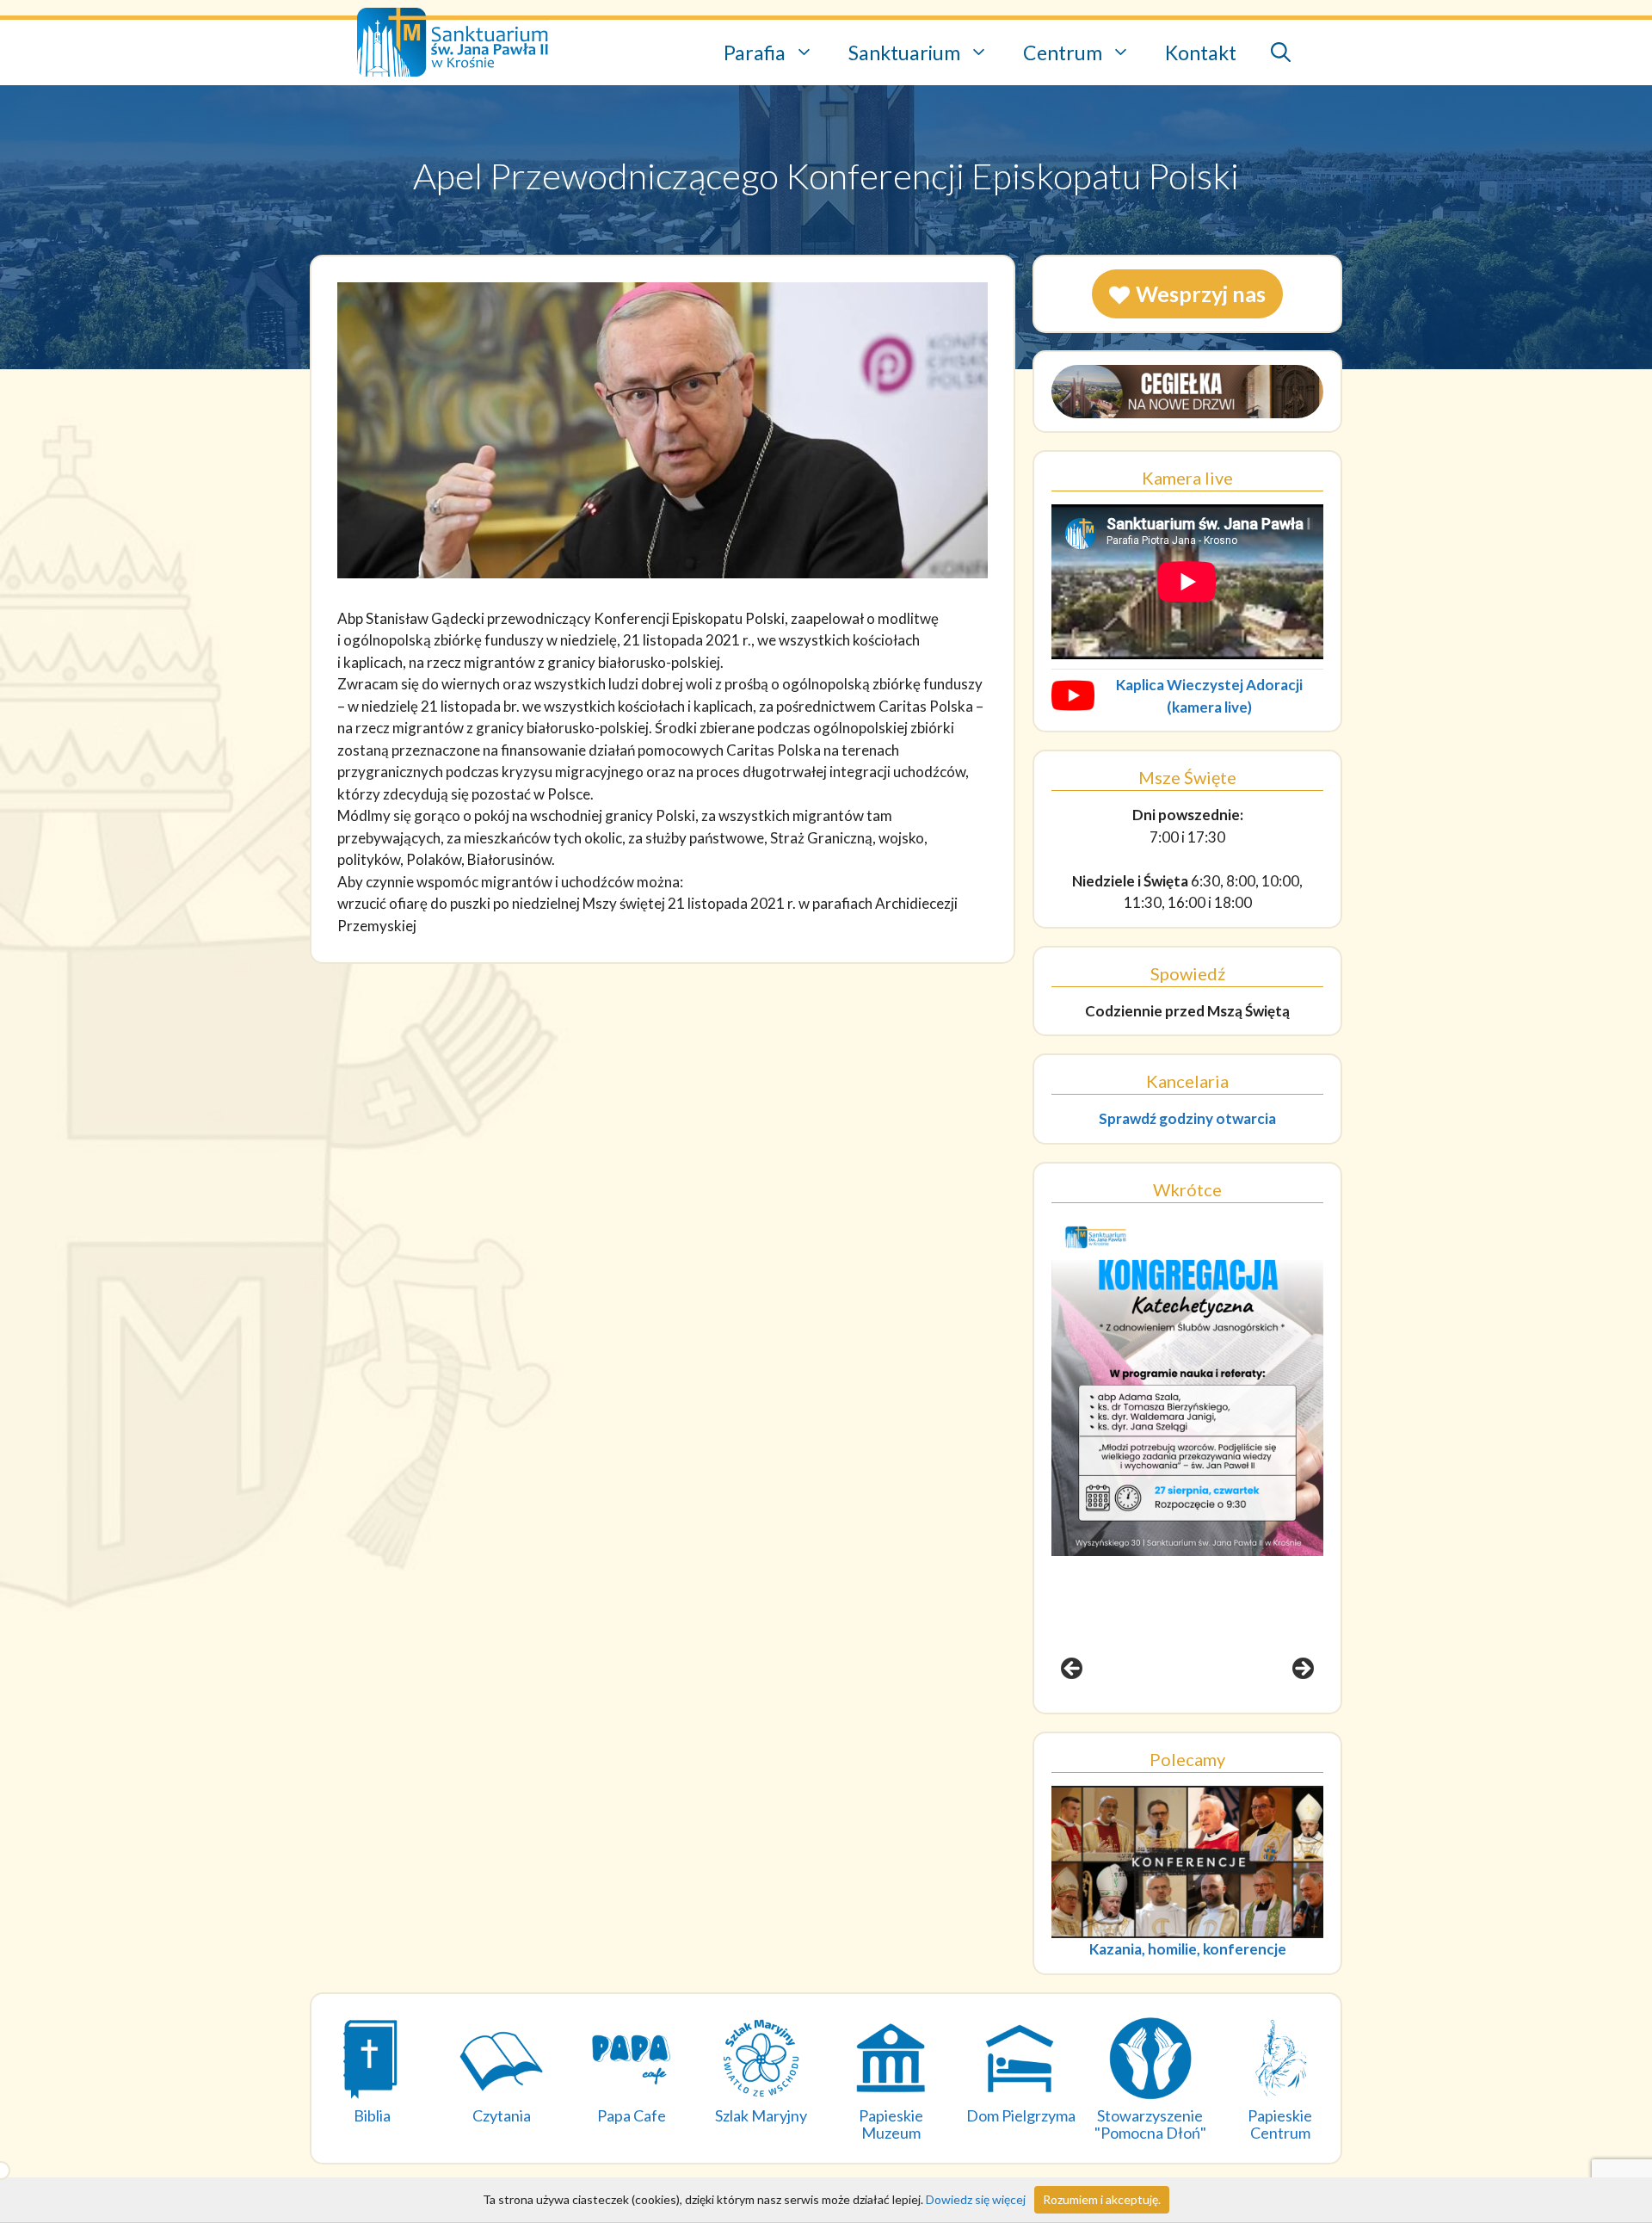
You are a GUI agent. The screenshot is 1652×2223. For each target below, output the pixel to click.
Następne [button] (1302, 1670)
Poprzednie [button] (1073, 1670)
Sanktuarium (904, 52)
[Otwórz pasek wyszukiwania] (1281, 53)
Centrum (1063, 52)
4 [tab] (1217, 1718)
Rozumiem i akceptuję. (1102, 2199)
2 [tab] (1177, 1718)
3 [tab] (1197, 1718)
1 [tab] (1158, 1718)
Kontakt (1201, 52)
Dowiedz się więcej (976, 2199)
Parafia (755, 52)
